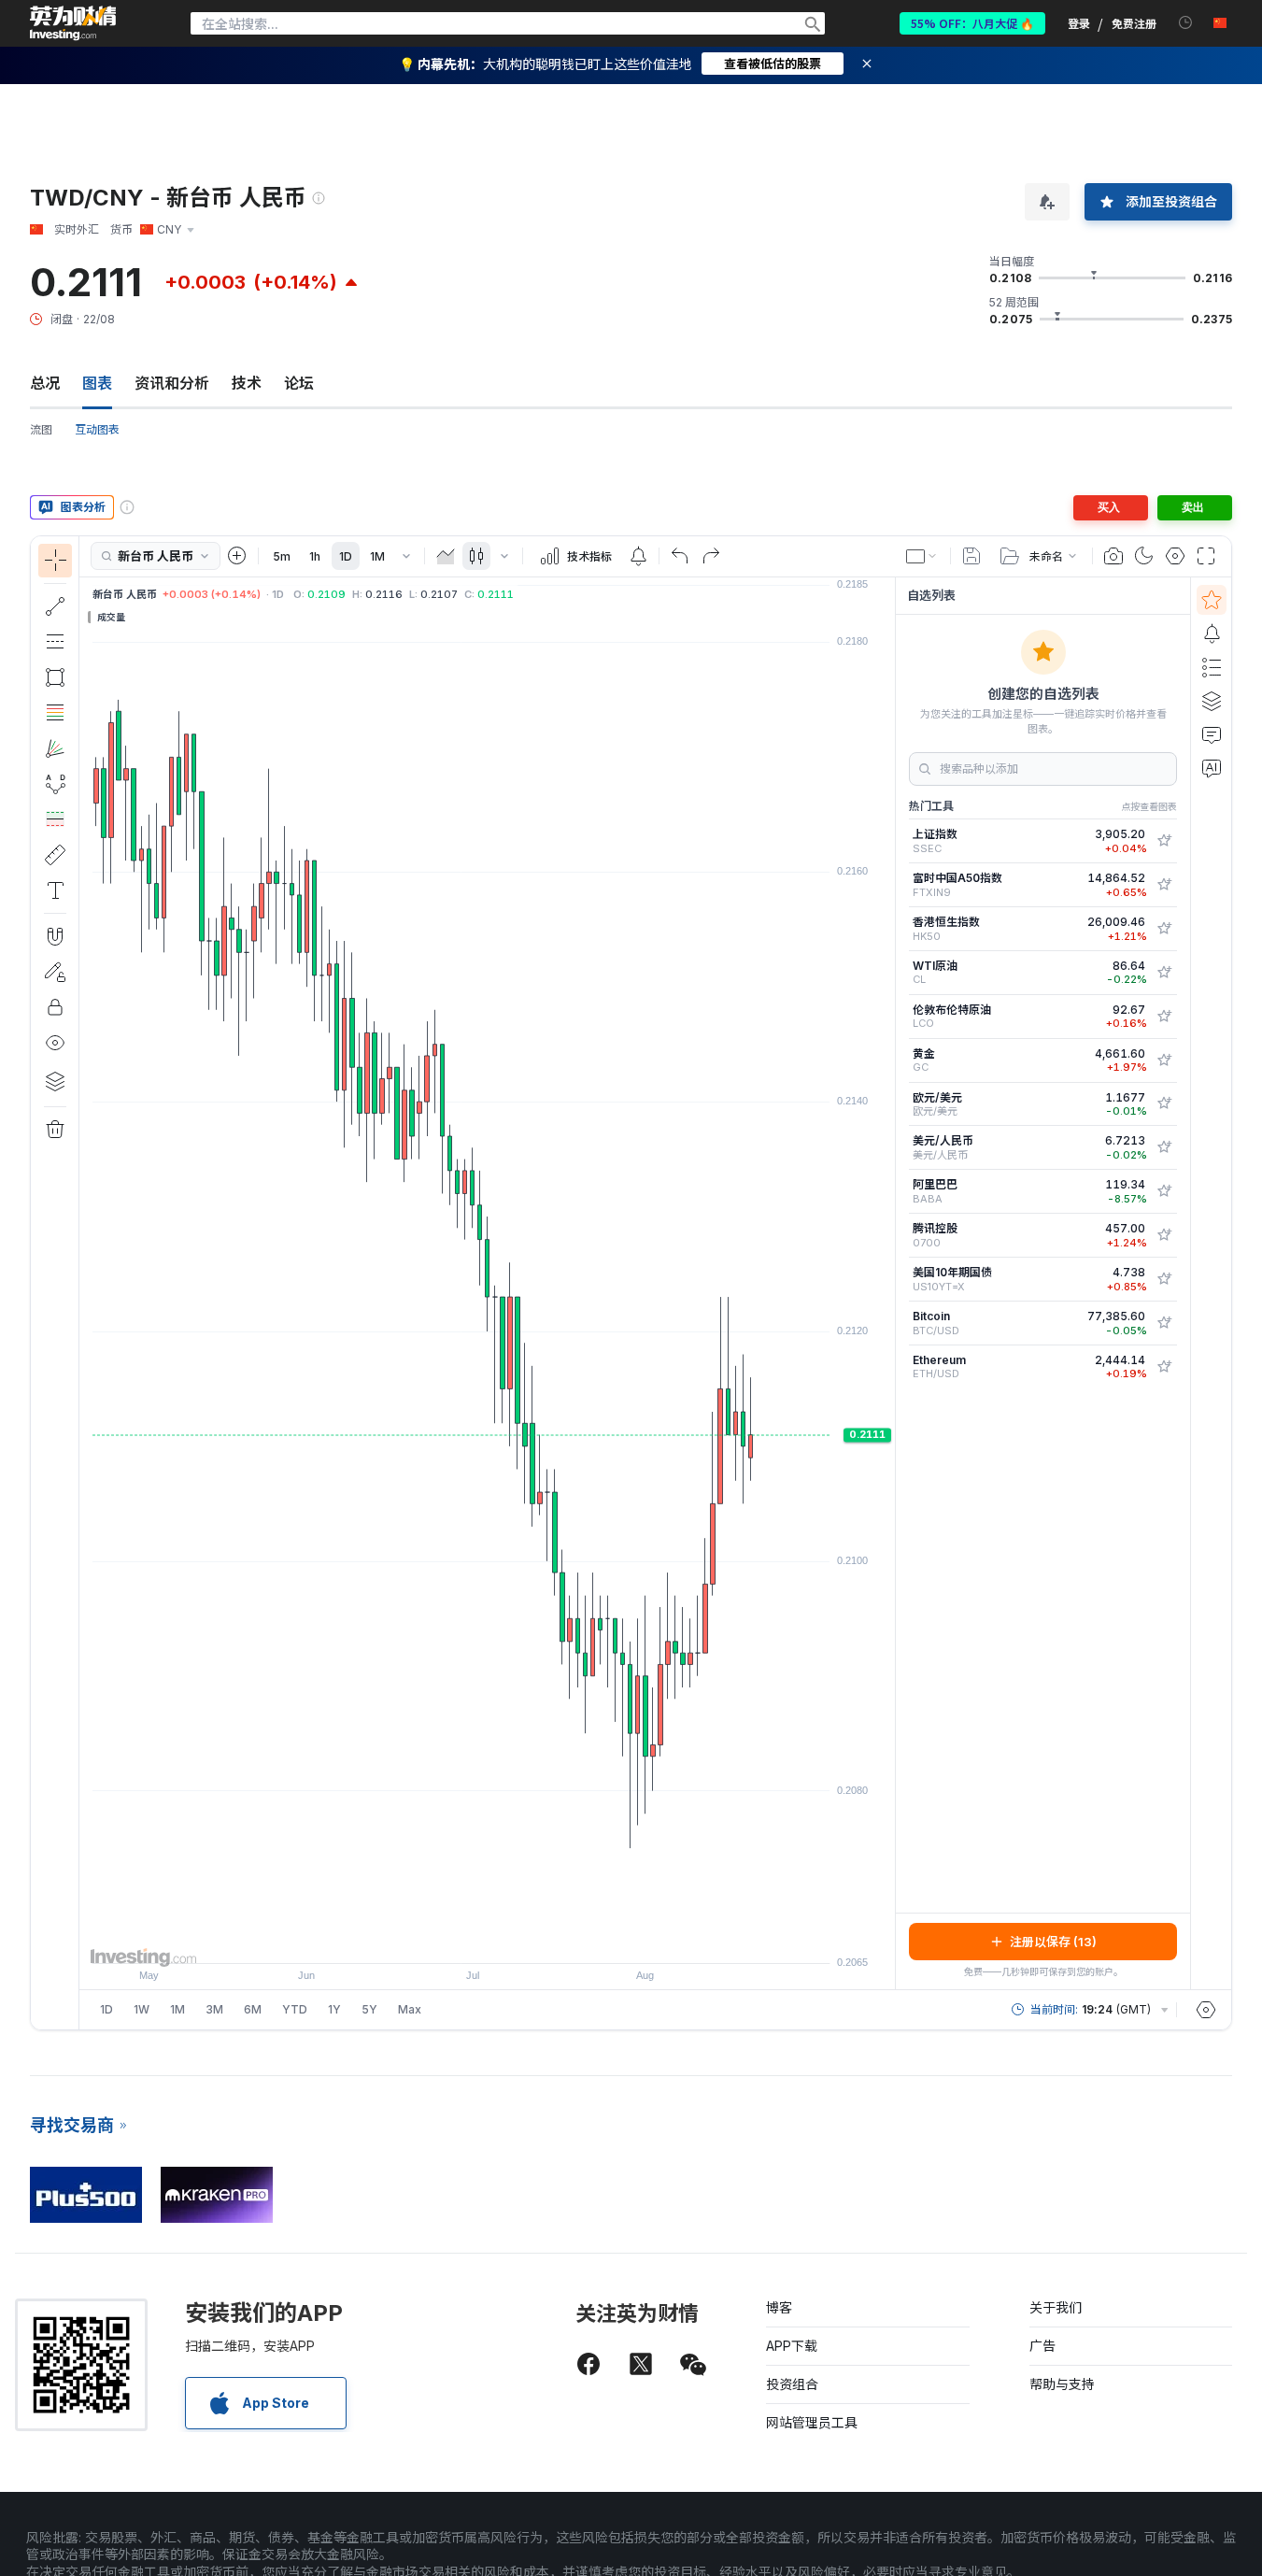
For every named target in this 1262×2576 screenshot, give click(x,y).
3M (214, 2009)
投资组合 (792, 2384)
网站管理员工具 (812, 2422)
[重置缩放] (538, 1940)
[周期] (406, 556)
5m (282, 556)
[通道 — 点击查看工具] (55, 642)
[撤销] (680, 556)
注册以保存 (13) (1053, 1942)
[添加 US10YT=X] (1164, 1279)
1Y (334, 2009)
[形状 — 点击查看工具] (55, 677)
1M (377, 556)
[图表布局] (922, 556)
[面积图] (446, 556)
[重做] (711, 556)
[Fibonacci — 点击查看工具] (55, 713)
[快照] (1113, 556)
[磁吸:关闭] (55, 936)
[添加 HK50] (1164, 929)
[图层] (55, 1081)
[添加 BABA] (1164, 1191)
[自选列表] (1212, 600)
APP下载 (792, 2346)
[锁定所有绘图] (55, 1007)
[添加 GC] (1164, 1060)
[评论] (1212, 734)
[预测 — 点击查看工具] (55, 819)
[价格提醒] (638, 556)
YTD (295, 2009)
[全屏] (1206, 556)
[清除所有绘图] (55, 1130)
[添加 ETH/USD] (1164, 1367)
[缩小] (437, 1940)
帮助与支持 (1062, 2384)
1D (346, 556)
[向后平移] (488, 1940)
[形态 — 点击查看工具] (55, 784)
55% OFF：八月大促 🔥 (972, 23)
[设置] (1206, 2010)
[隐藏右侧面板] (889, 1283)
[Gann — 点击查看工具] (55, 748)
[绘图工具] (85, 1283)
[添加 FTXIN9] (1164, 885)
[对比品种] (237, 556)
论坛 (299, 383)
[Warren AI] (1212, 768)
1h (315, 556)
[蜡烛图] (476, 556)
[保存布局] (971, 556)
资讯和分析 (172, 383)
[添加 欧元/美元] (1164, 1103)
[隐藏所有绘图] (55, 1043)
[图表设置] (1175, 556)
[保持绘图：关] (55, 972)
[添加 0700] (1164, 1235)
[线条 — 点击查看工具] (55, 606)
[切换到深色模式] (1144, 556)
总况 (45, 383)
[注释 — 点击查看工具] (55, 890)
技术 (247, 383)
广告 (1042, 2346)
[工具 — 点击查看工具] (55, 855)
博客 (779, 2307)
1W (142, 2009)
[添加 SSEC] (1164, 841)
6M (253, 2009)
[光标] (55, 561)
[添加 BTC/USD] (1164, 1323)
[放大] (462, 1940)
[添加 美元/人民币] (1164, 1147)
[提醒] (1212, 633)
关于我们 (1056, 2307)
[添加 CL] (1164, 973)
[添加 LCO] (1164, 1017)
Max (410, 2009)
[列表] (1212, 667)
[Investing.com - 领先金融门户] (73, 23)
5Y (369, 2009)
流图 (41, 429)
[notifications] (1186, 23)
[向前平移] (513, 1940)
